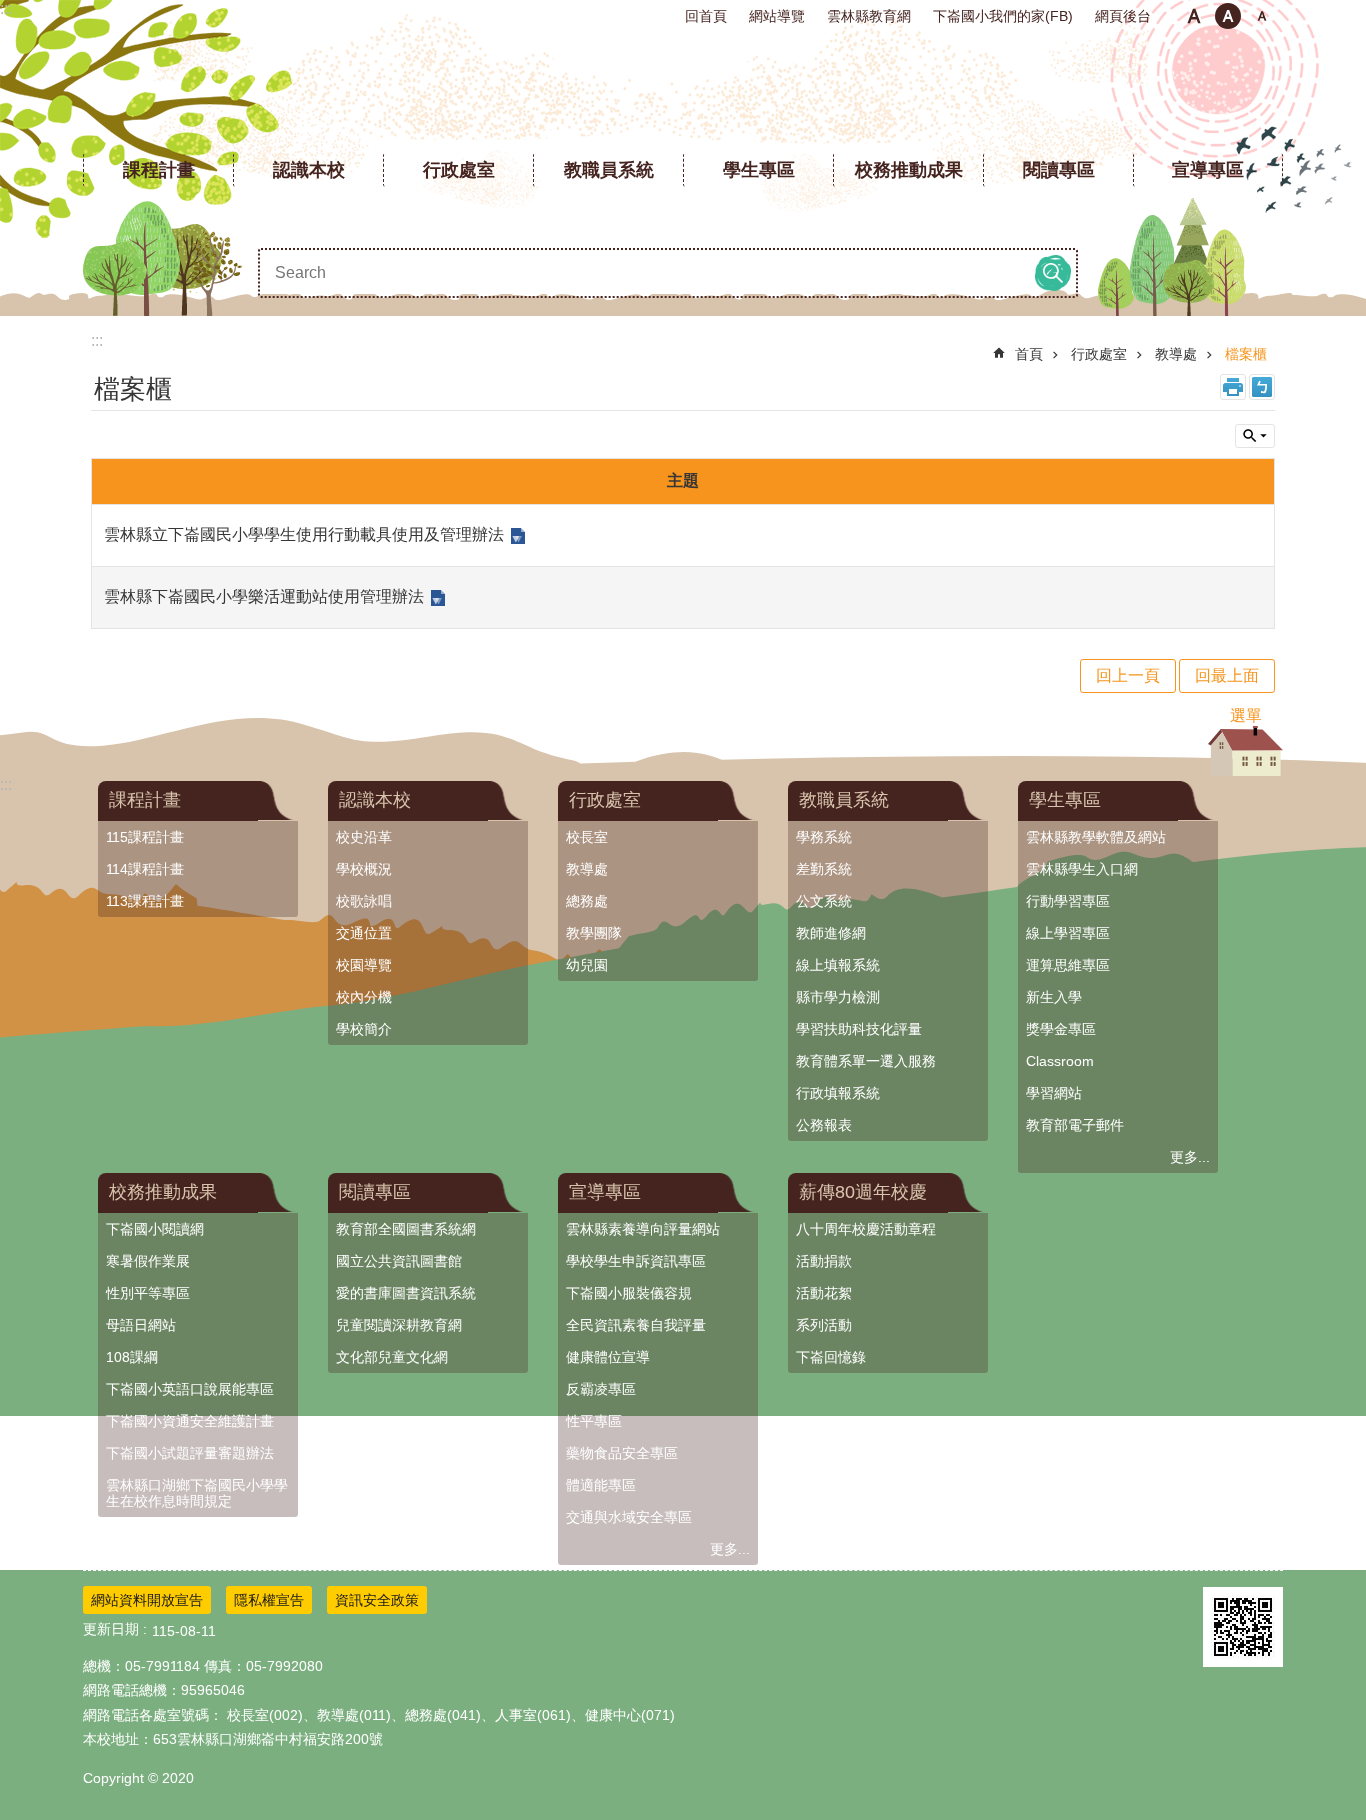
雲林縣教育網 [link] (869, 16)
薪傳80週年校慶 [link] (863, 1192)
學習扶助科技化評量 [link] (859, 1029)
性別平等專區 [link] (148, 1293)
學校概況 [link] (364, 869)
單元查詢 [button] (1255, 436)
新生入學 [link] (1054, 997)
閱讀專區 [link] (1059, 170)
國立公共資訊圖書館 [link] (399, 1261)
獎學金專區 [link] (1061, 1029)
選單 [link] (1246, 715)
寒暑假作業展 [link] (148, 1261)
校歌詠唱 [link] (364, 901)
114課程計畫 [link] (145, 869)
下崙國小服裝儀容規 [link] (629, 1293)
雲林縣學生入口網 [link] (1082, 869)
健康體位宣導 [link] (608, 1357)
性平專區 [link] (594, 1421)
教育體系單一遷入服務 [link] (866, 1061)
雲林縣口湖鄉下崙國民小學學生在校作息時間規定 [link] (197, 1493)
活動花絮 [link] (824, 1293)
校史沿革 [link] (364, 837)
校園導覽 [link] (364, 965)
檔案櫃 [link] (1246, 354)
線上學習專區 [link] (1068, 933)
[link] (1243, 1627)
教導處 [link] (1176, 354)
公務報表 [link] (824, 1125)
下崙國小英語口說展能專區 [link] (190, 1389)
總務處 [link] (587, 901)
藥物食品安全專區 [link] (622, 1453)
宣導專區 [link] (1208, 170)
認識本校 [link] (309, 170)
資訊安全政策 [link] (377, 1600)
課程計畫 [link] (159, 170)
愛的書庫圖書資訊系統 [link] (406, 1293)
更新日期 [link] (111, 1629)
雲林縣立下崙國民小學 (683, 90)
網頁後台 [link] (1123, 16)
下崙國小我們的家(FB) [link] (1003, 16)
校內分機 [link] (364, 997)
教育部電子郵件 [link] (1075, 1125)
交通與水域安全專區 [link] (629, 1517)
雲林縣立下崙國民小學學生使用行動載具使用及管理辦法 (304, 534)
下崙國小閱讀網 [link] (155, 1229)
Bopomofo (1262, 387)
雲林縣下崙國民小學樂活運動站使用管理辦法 (264, 596)
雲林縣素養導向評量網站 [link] (643, 1229)
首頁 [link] (1029, 354)
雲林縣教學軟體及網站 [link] (1096, 837)
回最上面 (1227, 675)
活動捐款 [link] (824, 1261)
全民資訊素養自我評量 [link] (636, 1325)
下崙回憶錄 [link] (831, 1357)
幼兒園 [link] (587, 965)
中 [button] (1228, 16)
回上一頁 (1128, 675)
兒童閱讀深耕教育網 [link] (399, 1325)
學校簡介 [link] (364, 1029)
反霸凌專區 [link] (601, 1389)
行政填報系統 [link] (838, 1093)
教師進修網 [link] (831, 933)
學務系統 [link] (824, 837)
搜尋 (1053, 273)
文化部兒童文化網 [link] (392, 1357)
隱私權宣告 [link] (269, 1600)
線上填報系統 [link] (838, 965)
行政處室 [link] (459, 170)
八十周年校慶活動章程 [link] (866, 1229)
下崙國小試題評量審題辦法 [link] (190, 1453)
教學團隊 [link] (594, 933)
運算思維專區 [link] (1068, 965)
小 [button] (1194, 16)
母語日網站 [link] (141, 1325)
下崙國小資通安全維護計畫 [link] (190, 1421)
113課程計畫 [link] (145, 901)
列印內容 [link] (1233, 387)
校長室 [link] (587, 837)
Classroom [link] (1060, 1061)
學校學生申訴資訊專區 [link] (636, 1261)
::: (6, 8)
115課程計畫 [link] (145, 837)
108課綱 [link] (132, 1357)
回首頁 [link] (706, 16)
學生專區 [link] (759, 170)
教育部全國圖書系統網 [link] (406, 1229)
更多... (1190, 1157)
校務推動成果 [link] (909, 170)
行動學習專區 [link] (1068, 901)
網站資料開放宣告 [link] (147, 1600)
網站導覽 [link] (777, 16)
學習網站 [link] (1054, 1093)
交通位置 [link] (364, 933)
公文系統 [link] (824, 901)
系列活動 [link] (824, 1325)
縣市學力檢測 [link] (838, 997)
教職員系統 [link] (609, 170)
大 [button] (1262, 16)
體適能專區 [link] (601, 1485)
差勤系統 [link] (824, 869)
